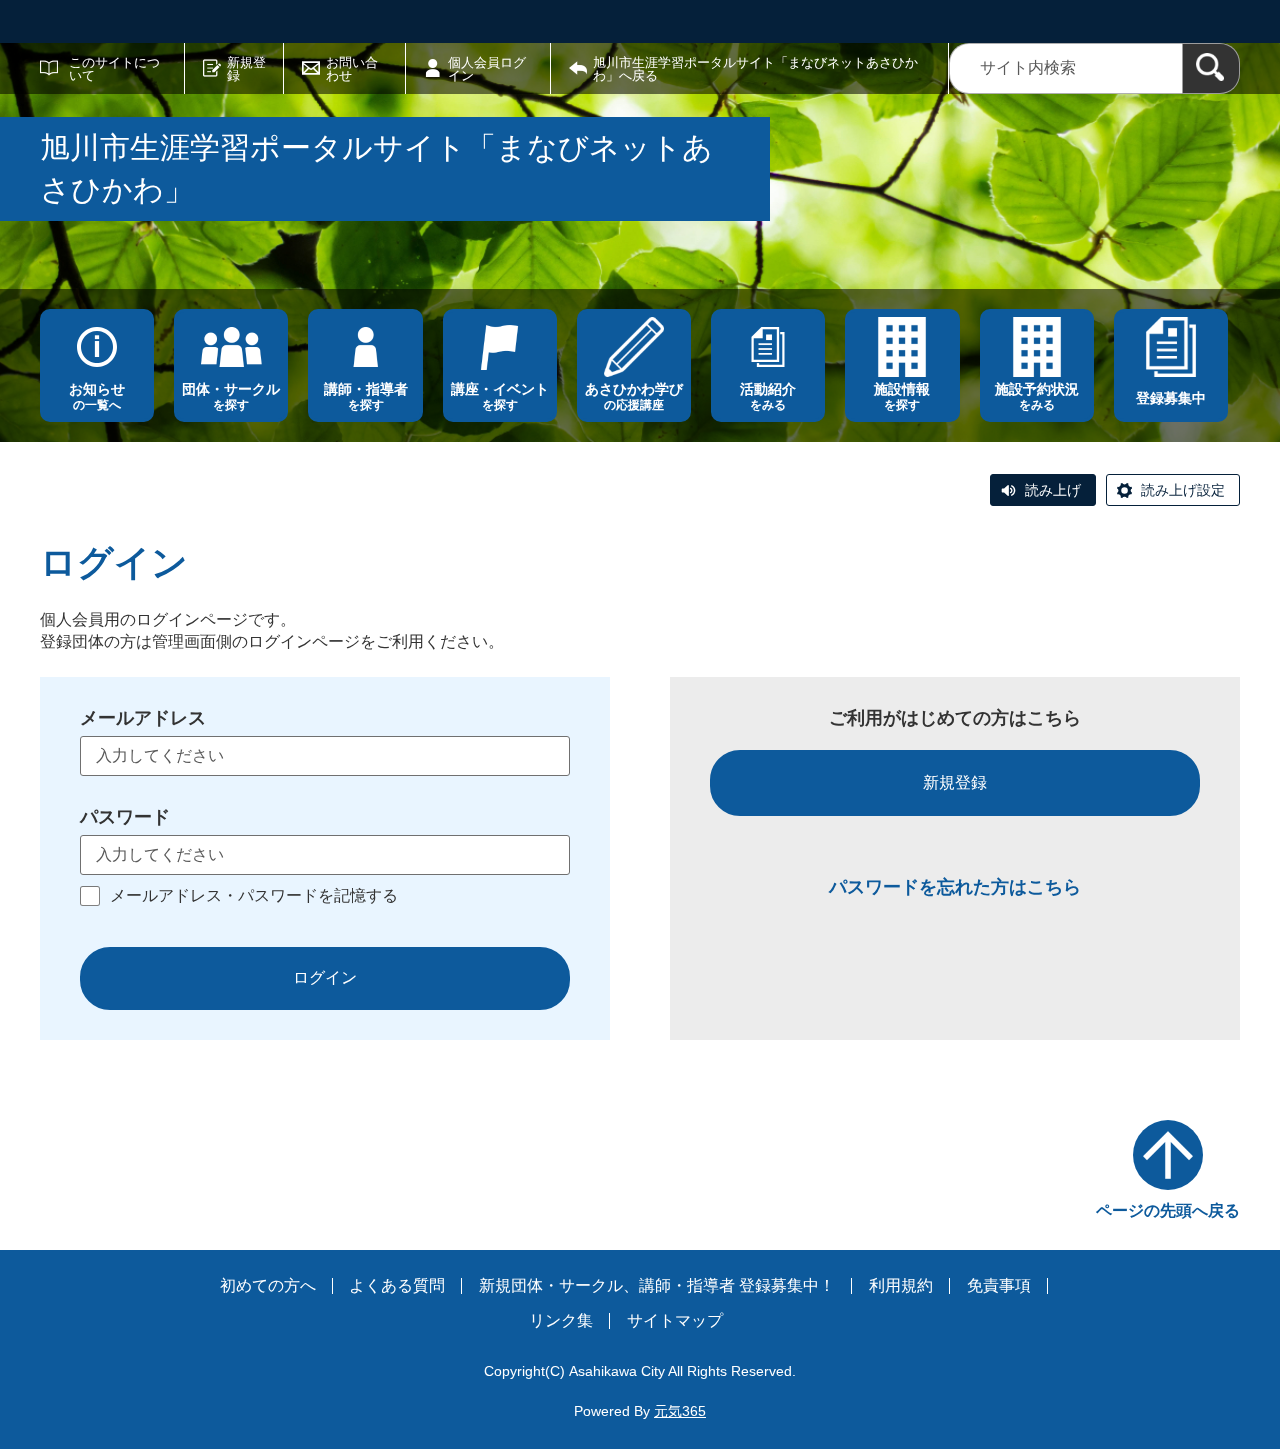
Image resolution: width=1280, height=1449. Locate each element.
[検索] (1211, 68)
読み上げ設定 (1183, 490)
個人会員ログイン (487, 69)
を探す (231, 396)
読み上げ (1053, 490)
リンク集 (561, 1320)
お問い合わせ (352, 69)
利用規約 (901, 1285)
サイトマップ (675, 1320)
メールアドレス (143, 718)
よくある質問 (397, 1285)
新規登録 (246, 69)
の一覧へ (97, 396)
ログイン (325, 977)
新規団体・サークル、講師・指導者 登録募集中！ (657, 1285)
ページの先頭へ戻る (1168, 1210)
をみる (768, 396)
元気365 (680, 1411)
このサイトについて (114, 69)
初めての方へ (268, 1285)
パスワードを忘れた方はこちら (955, 887)
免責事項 (999, 1285)
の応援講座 (634, 396)
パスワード (125, 817)
